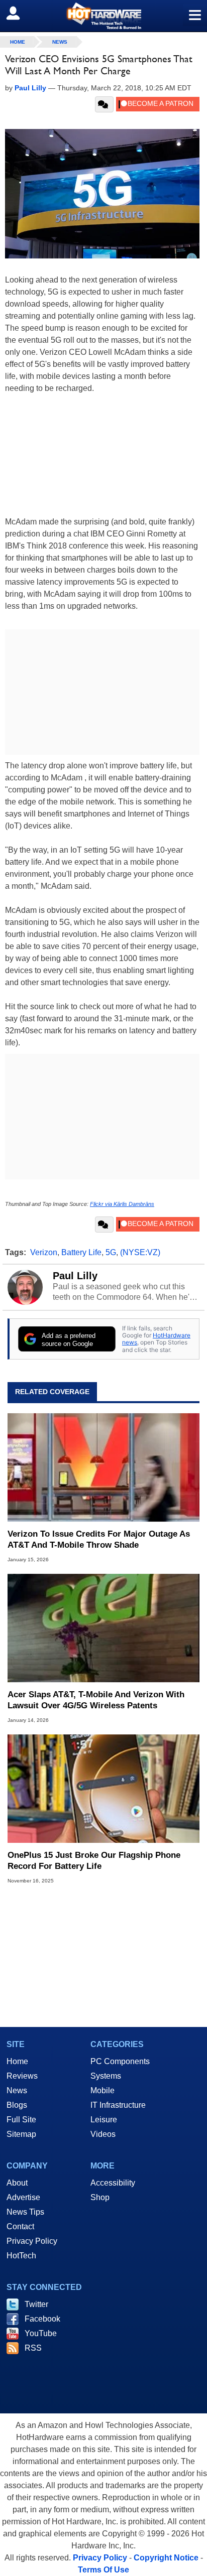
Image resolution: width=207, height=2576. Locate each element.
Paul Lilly (75, 1276)
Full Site (21, 2120)
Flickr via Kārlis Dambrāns (122, 1204)
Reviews (22, 2076)
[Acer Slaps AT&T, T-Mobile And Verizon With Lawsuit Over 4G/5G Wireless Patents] (103, 1628)
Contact (20, 2226)
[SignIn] (19, 13)
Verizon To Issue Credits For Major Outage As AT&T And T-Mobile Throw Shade (99, 1539)
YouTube (41, 2333)
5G (111, 1252)
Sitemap (21, 2134)
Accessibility (113, 2183)
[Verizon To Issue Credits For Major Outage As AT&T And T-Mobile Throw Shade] (103, 1467)
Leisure (104, 2120)
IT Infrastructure (118, 2105)
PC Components (120, 2061)
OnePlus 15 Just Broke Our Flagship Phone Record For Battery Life (94, 1861)
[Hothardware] (103, 16)
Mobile (102, 2090)
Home (17, 2061)
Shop (100, 2197)
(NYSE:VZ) (140, 1252)
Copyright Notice (166, 2558)
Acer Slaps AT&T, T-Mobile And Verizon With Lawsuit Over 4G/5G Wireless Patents (96, 1700)
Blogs (17, 2105)
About (17, 2183)
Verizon (44, 1252)
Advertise (23, 2197)
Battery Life (81, 1252)
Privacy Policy (32, 2241)
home (18, 42)
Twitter (36, 2304)
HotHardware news (156, 1339)
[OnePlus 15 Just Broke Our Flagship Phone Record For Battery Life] (103, 1789)
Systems (106, 2076)
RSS (33, 2348)
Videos (103, 2134)
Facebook (42, 2319)
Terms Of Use (103, 2570)
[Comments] (104, 104)
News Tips (25, 2212)
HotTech (21, 2256)
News (60, 42)
